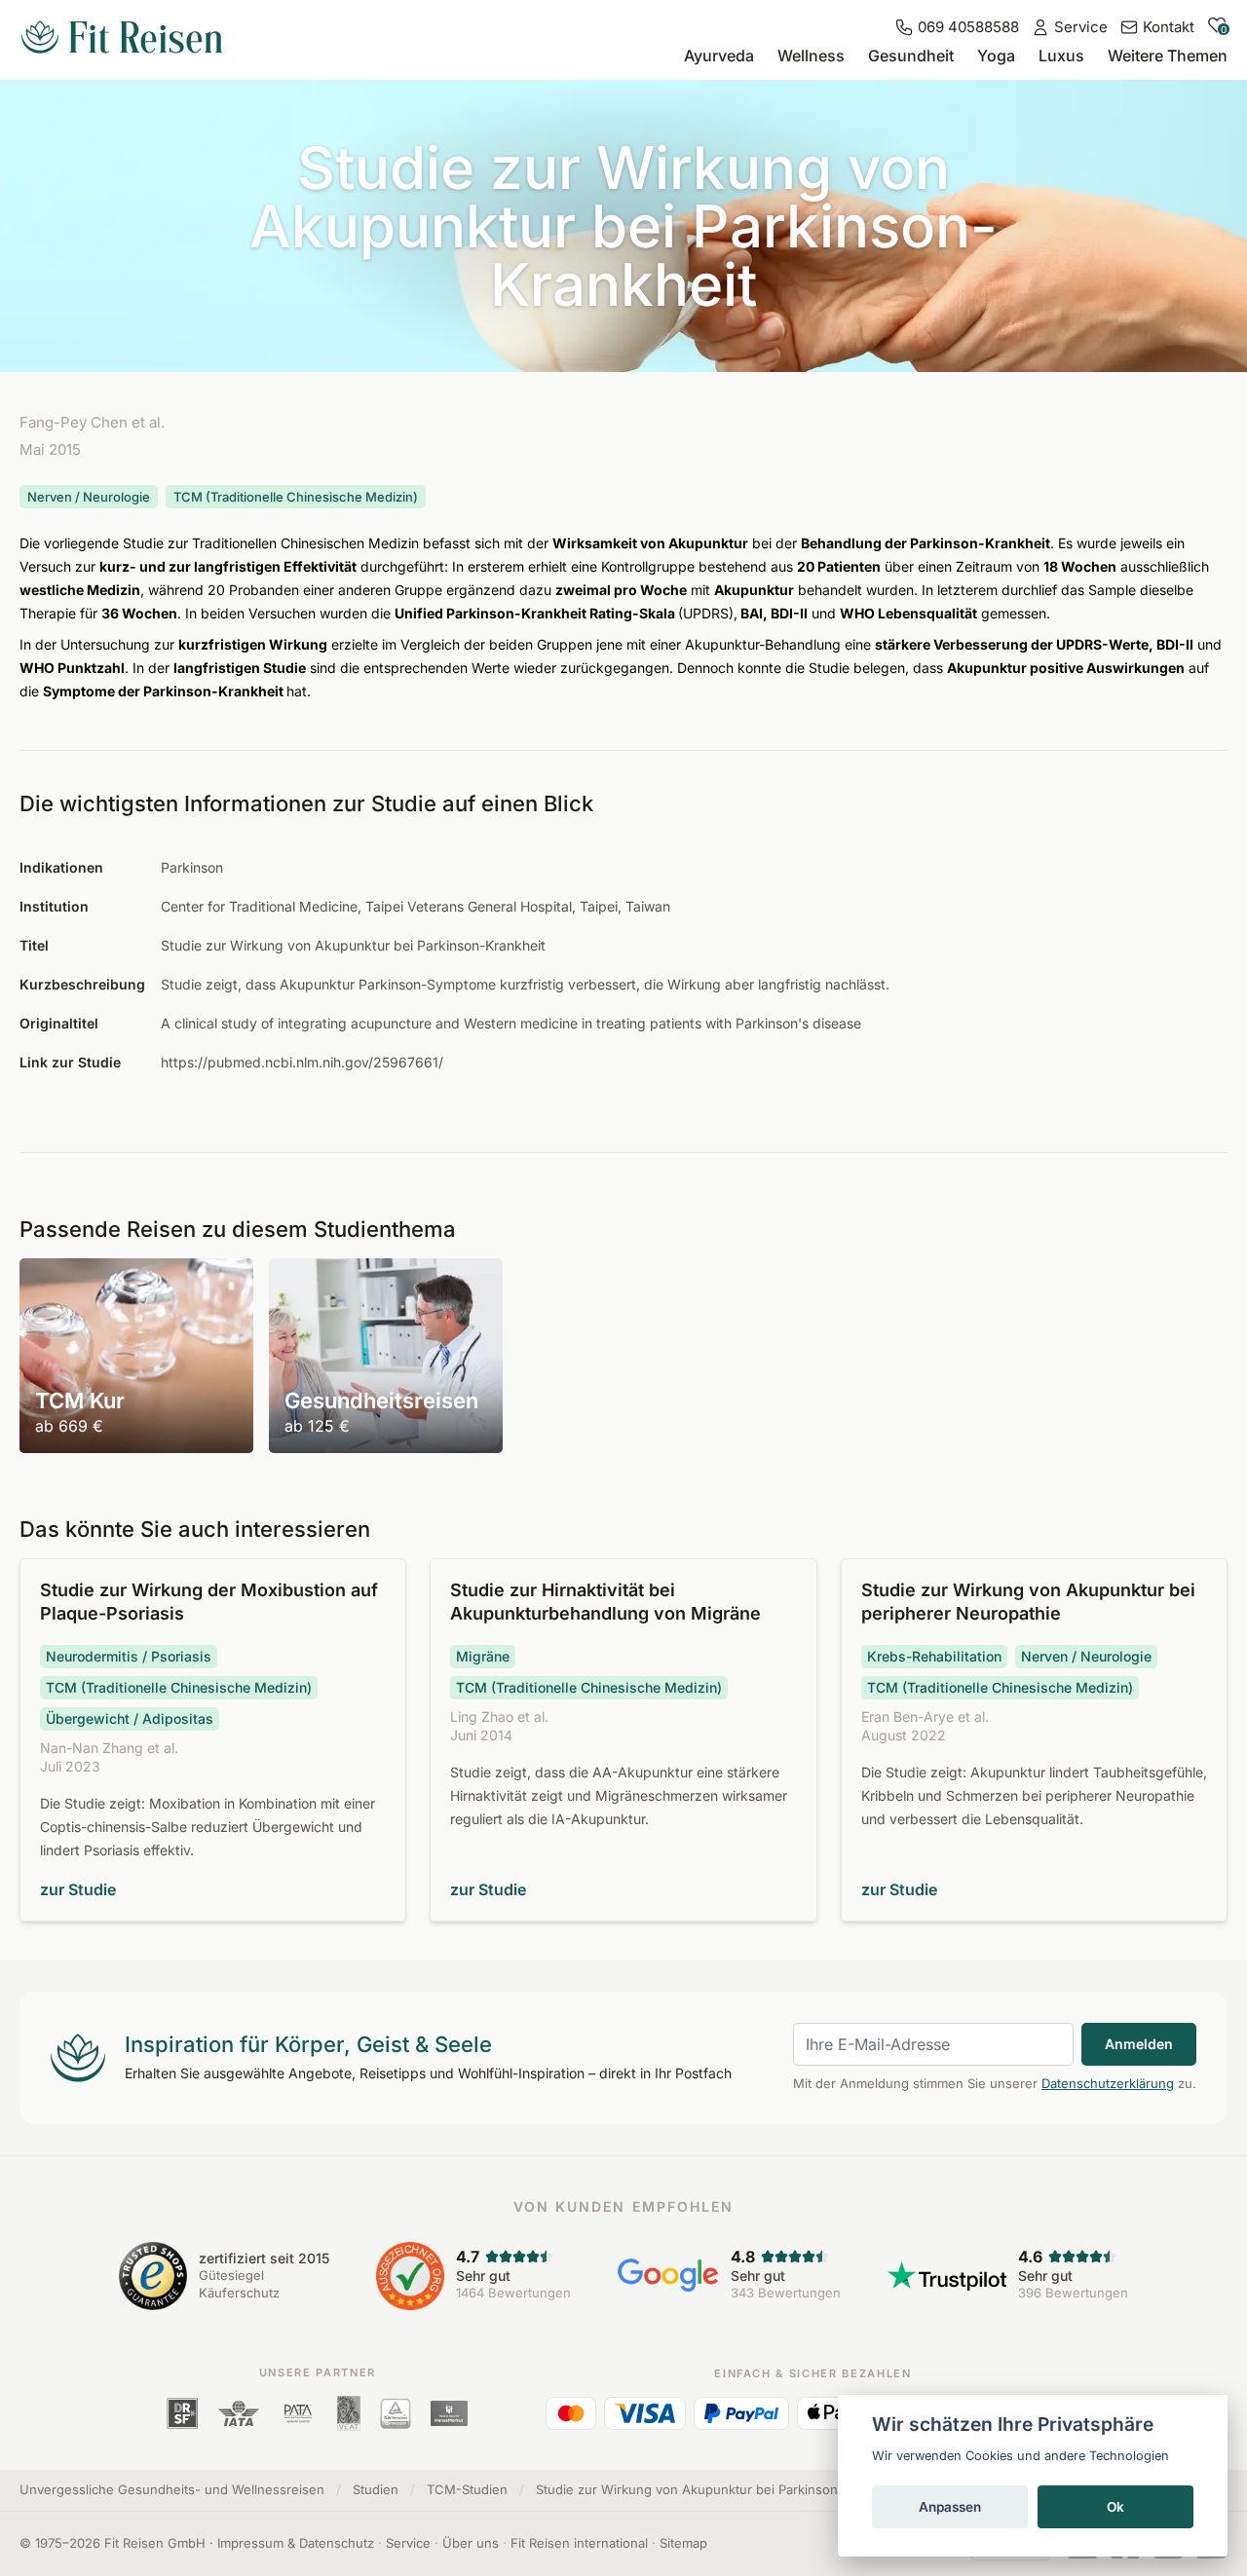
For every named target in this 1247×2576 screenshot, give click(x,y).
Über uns (471, 2543)
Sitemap (683, 2543)
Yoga (996, 56)
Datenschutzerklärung (1108, 2083)
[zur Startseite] (122, 39)
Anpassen (950, 2507)
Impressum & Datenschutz (296, 2543)
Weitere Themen (1168, 56)
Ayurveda (719, 56)
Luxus (1061, 56)
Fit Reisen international (579, 2543)
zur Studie (78, 1889)
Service (408, 2543)
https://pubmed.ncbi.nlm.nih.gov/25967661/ (302, 1062)
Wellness (811, 56)
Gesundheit (911, 56)
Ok (1115, 2507)
